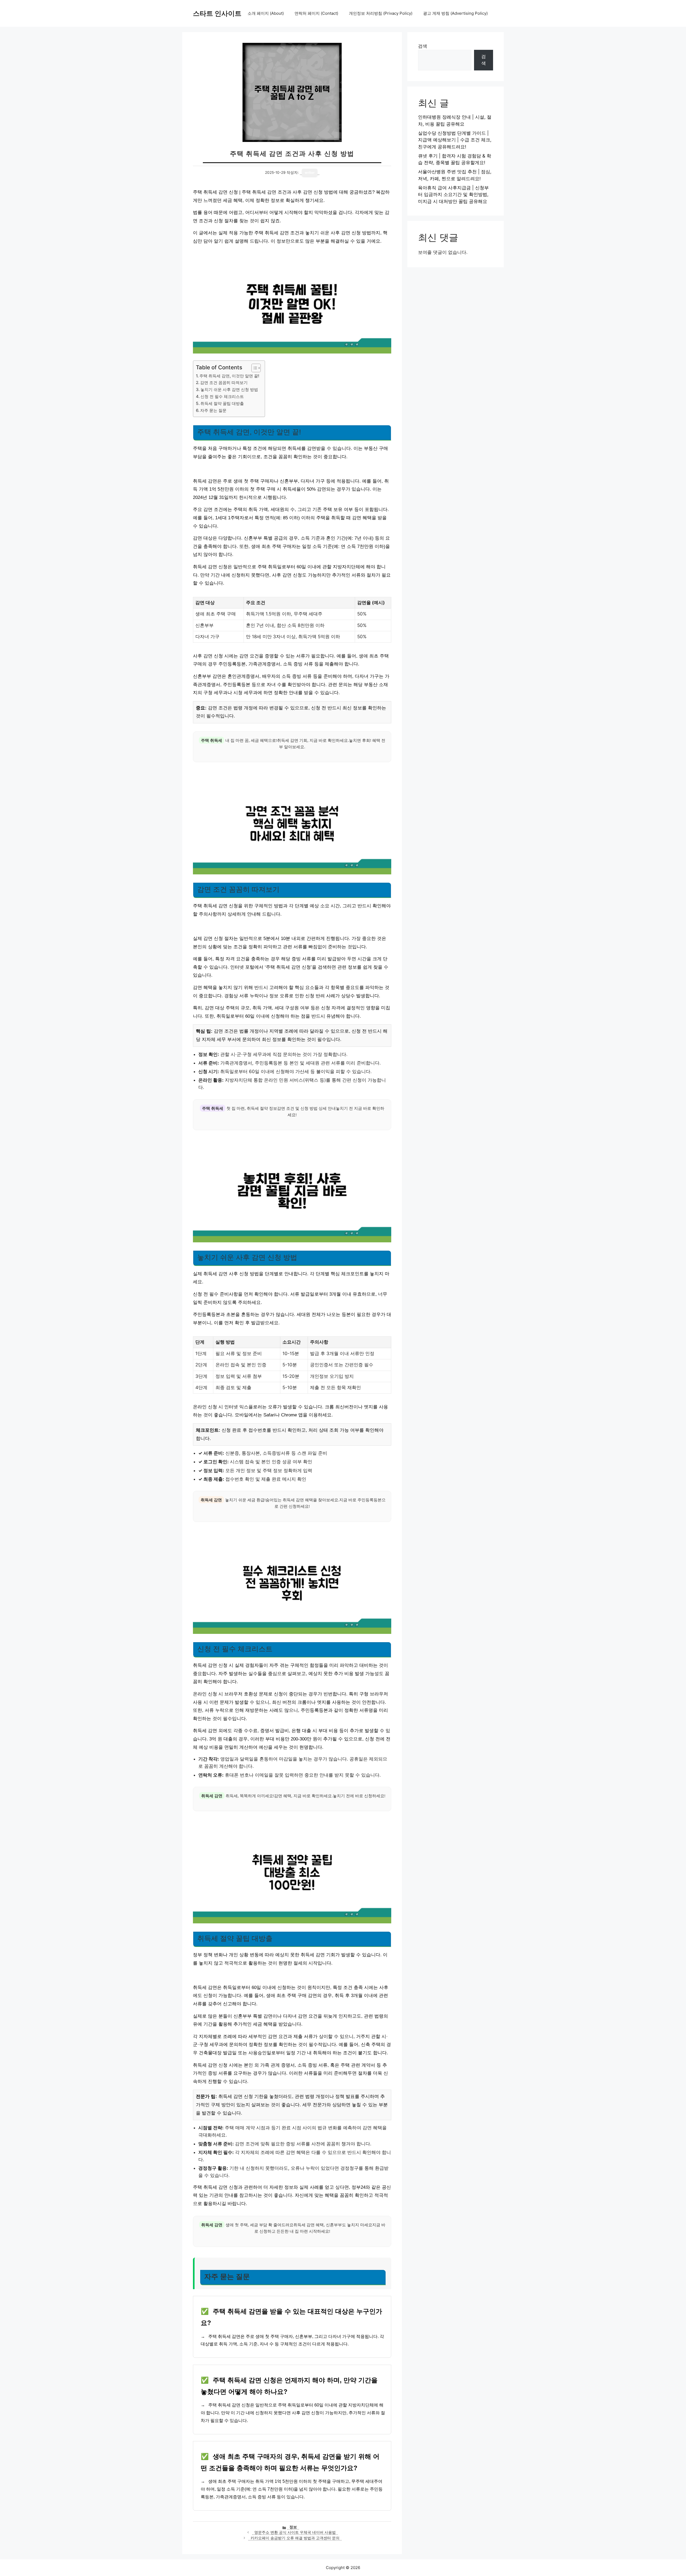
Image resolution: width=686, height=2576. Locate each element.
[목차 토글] (253, 368)
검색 (423, 46)
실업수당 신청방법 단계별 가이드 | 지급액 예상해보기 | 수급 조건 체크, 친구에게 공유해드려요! (455, 140)
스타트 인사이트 (217, 13)
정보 (293, 2527)
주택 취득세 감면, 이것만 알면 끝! (229, 376)
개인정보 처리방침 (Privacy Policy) (381, 13)
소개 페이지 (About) (266, 13)
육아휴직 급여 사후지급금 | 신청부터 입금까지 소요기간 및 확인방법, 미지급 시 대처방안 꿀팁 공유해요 (453, 195)
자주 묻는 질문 (213, 410)
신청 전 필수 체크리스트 (222, 396)
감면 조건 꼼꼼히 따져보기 (224, 383)
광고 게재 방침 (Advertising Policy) (455, 13)
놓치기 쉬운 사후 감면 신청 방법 (229, 390)
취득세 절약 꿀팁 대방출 (222, 403)
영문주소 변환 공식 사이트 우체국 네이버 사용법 (295, 2532)
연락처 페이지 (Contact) (316, 13)
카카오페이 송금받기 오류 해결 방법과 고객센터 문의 (295, 2538)
